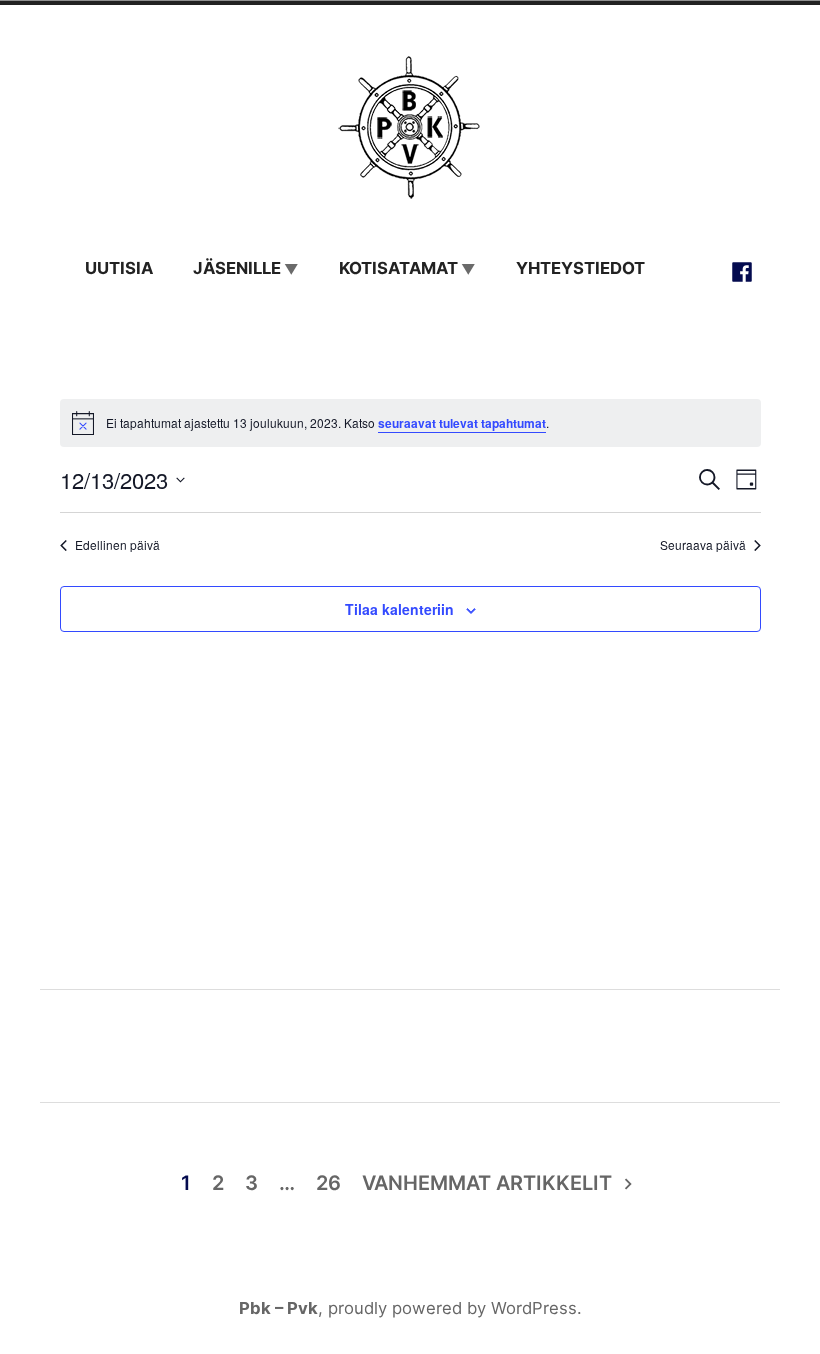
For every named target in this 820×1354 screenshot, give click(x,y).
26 (328, 1183)
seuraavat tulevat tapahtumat (462, 423)
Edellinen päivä (117, 545)
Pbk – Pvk (278, 1308)
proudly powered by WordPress (452, 1308)
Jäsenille (237, 268)
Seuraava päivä (703, 545)
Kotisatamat (398, 268)
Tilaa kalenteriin (399, 608)
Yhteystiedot (580, 268)
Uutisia (119, 268)
